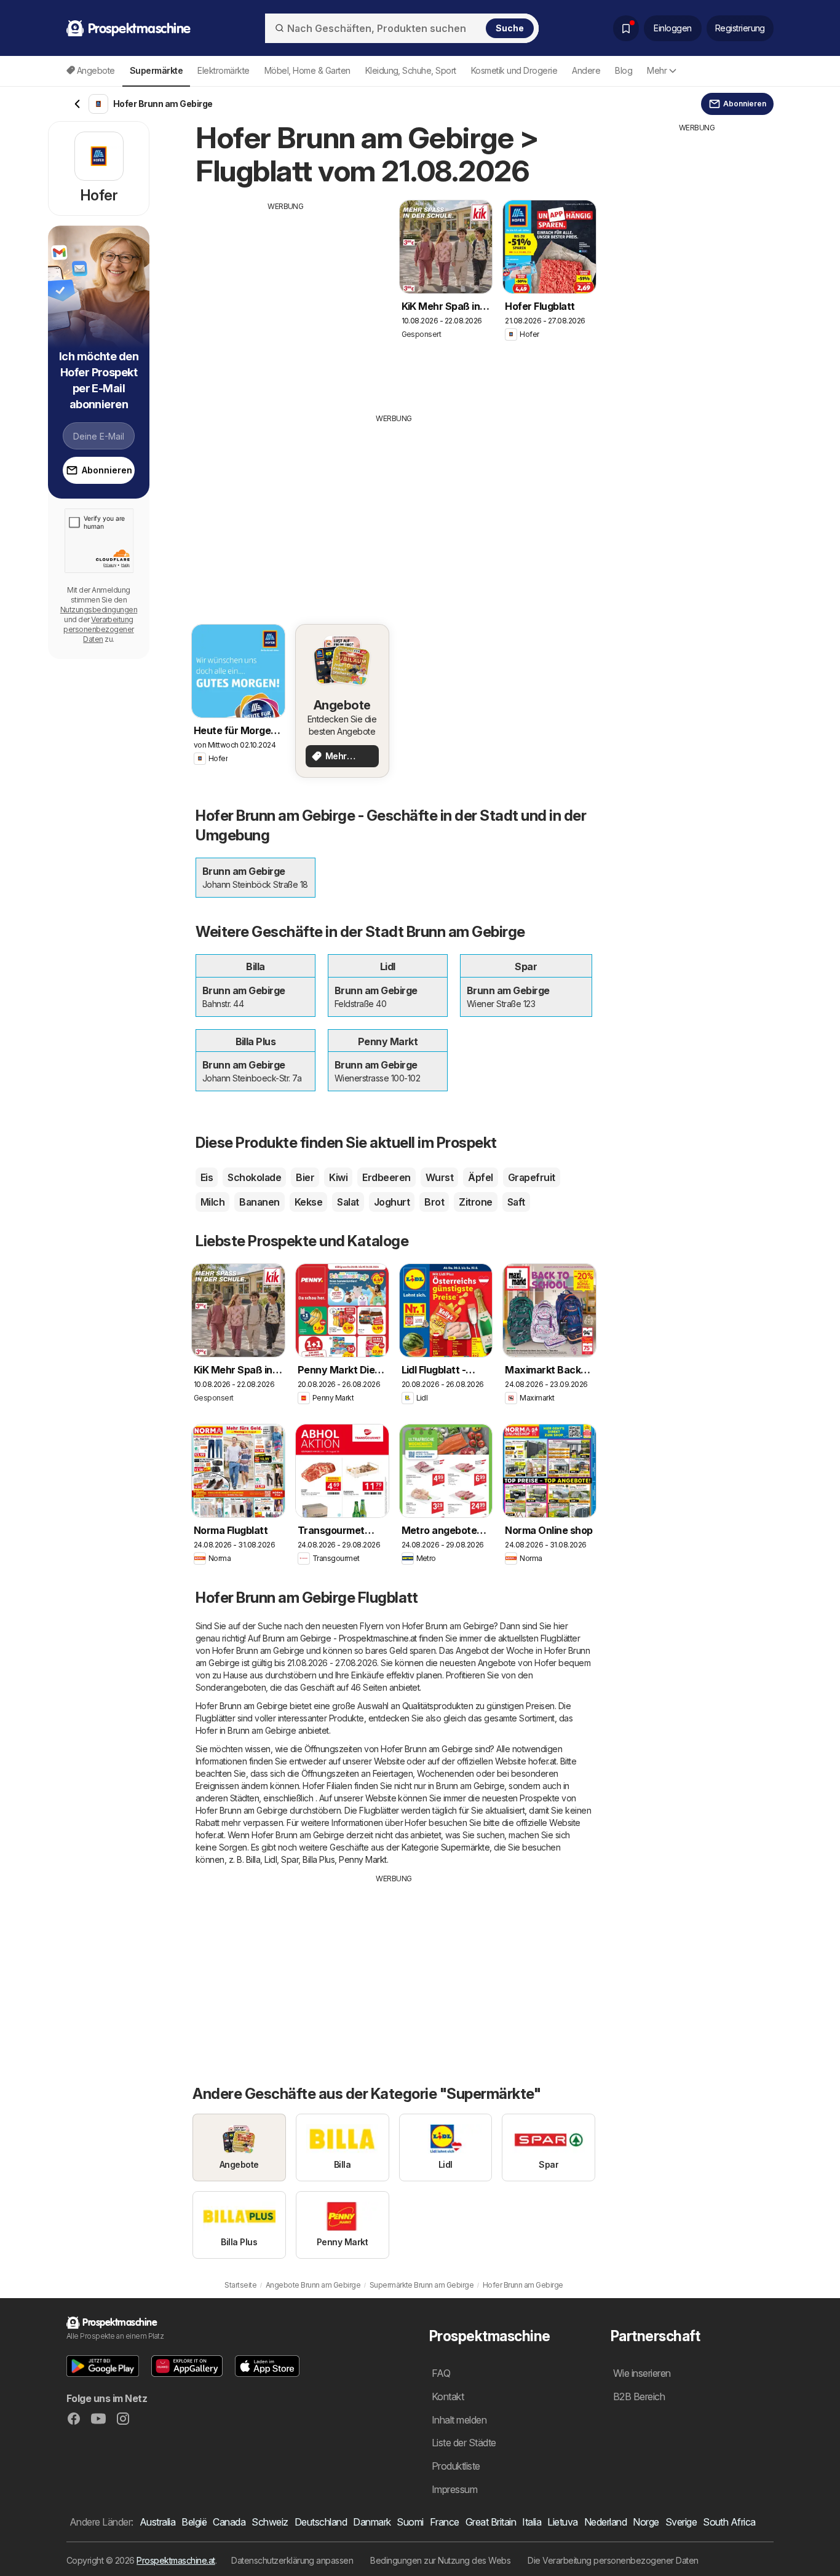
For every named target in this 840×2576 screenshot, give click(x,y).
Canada (229, 2522)
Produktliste (456, 2466)
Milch (212, 1202)
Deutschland (321, 2522)
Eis (207, 1177)
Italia (532, 2522)
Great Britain (491, 2522)
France (445, 2522)
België (194, 2522)
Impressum (454, 2489)
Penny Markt (363, 1859)
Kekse (308, 1202)
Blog (624, 70)
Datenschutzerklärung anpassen (292, 2560)
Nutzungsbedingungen (99, 610)
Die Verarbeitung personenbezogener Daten (613, 2560)
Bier (305, 1177)
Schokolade (254, 1177)
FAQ (441, 2373)
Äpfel (480, 1177)
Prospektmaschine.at (176, 2560)
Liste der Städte (464, 2443)
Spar (290, 1859)
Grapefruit (532, 1177)
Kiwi (338, 1177)
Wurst (439, 1177)
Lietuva (562, 2522)
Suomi (410, 2522)
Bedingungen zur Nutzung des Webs (440, 2560)
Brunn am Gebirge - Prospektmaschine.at (340, 1638)
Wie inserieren (642, 2373)
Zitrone (475, 1202)
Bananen (259, 1202)
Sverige (681, 2522)
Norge (646, 2522)
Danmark (372, 2522)
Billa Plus (319, 1859)
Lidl (271, 1859)
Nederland (605, 2522)
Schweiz (270, 2522)
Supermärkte (465, 1847)
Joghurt (392, 1202)
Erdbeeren (386, 1177)
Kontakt (448, 2396)
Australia (157, 2522)
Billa (253, 1859)
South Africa (729, 2522)
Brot (434, 1202)
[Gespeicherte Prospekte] (626, 28)
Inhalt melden (459, 2420)
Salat (348, 1202)
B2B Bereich (639, 2396)
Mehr (657, 70)
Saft (516, 1202)
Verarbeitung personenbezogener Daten (98, 629)
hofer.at (542, 1761)
